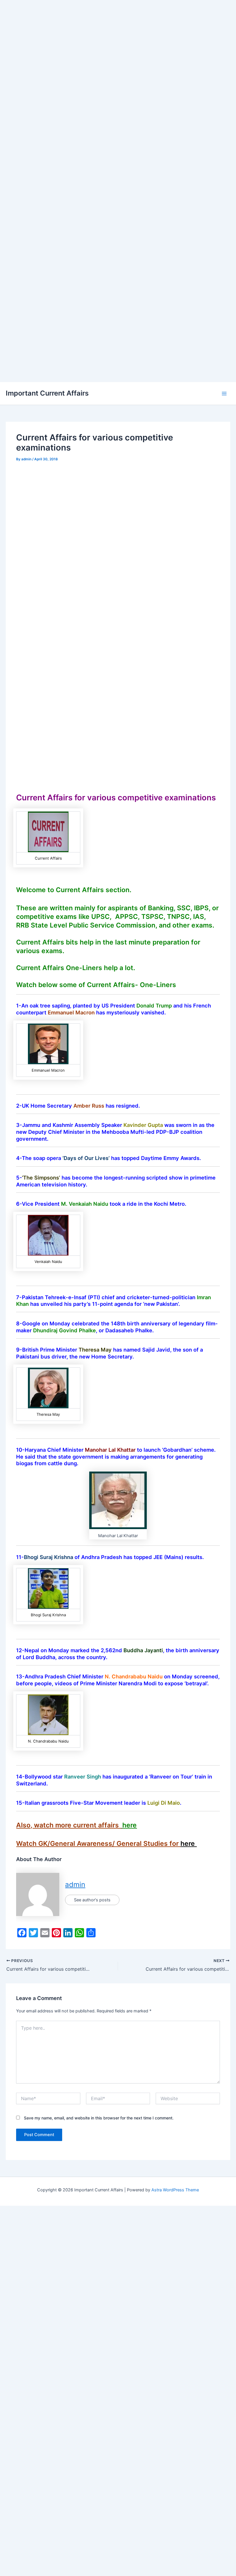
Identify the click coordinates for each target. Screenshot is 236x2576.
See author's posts (92, 1900)
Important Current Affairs (47, 393)
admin (75, 1885)
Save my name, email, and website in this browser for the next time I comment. (99, 2118)
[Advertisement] (118, 40)
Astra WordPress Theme (175, 2190)
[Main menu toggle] (224, 394)
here (130, 1825)
